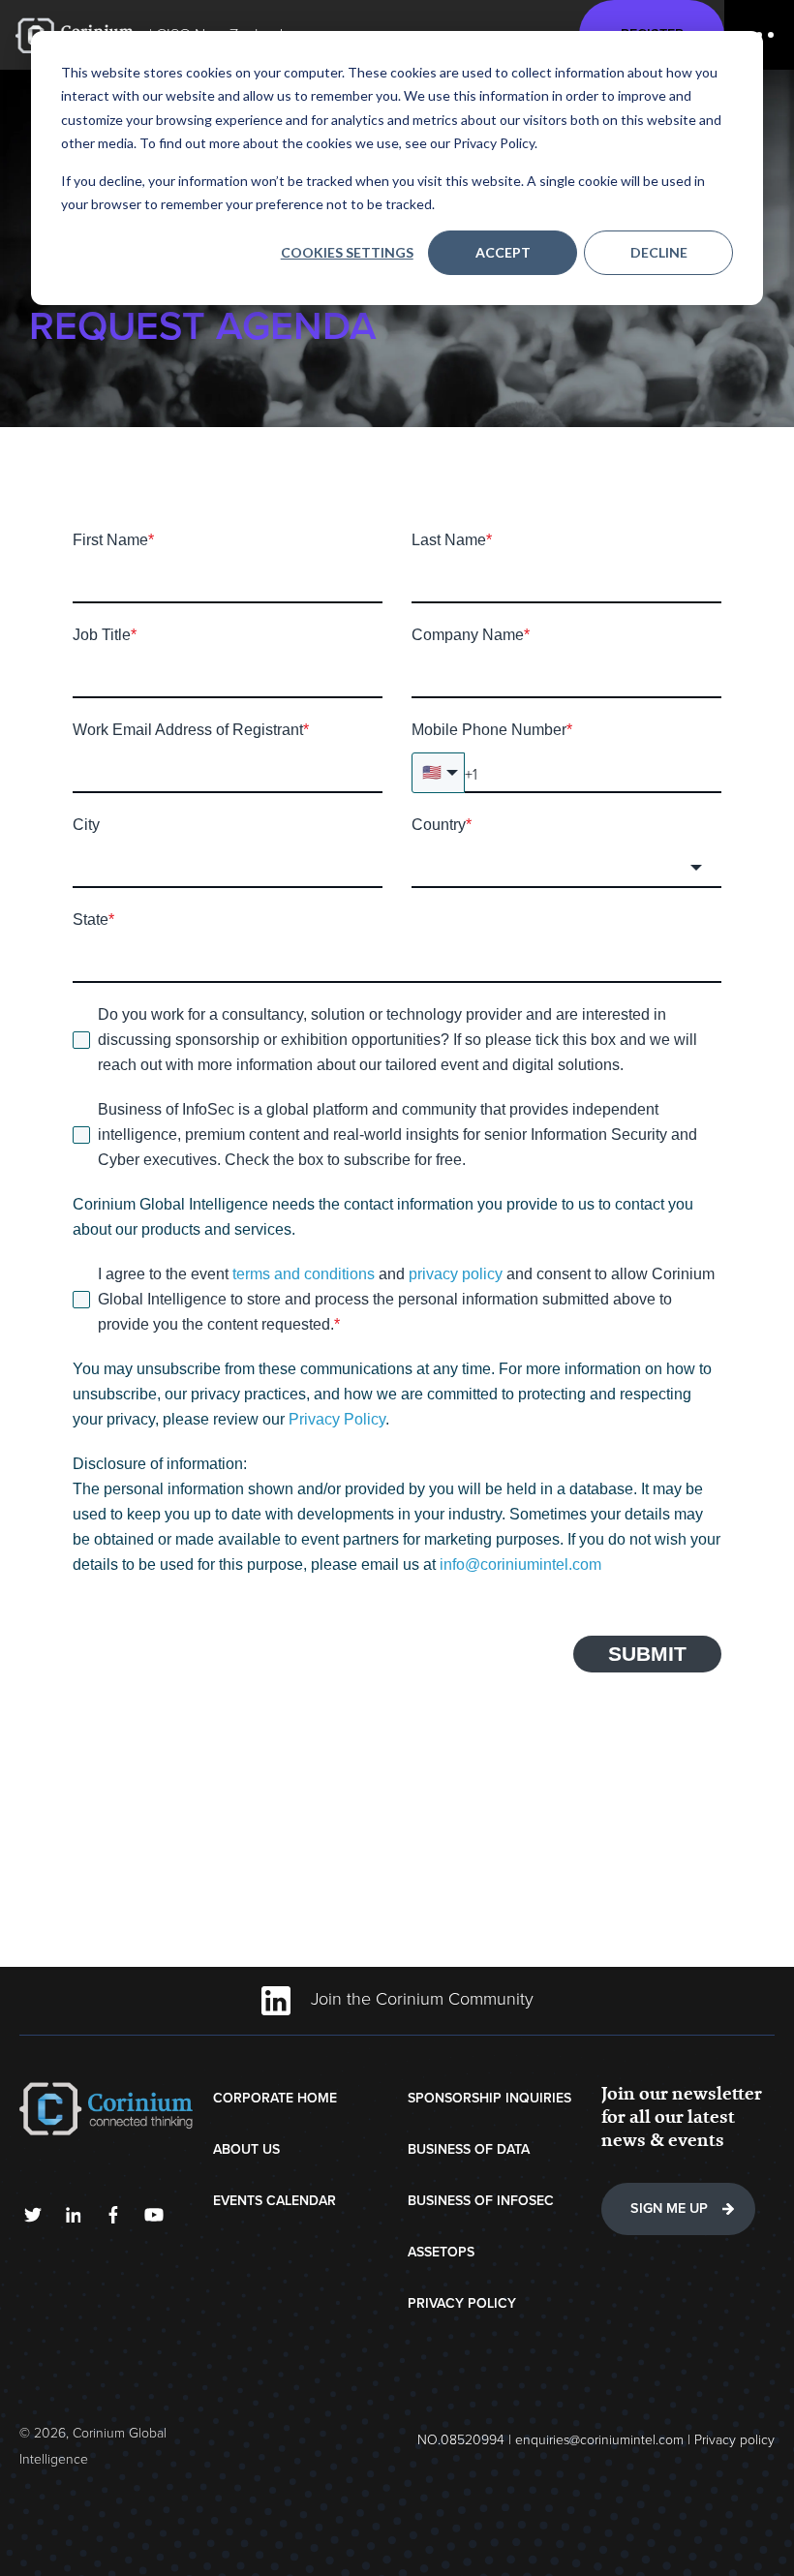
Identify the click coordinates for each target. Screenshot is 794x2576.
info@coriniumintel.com (520, 1564)
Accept (503, 252)
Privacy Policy (337, 1419)
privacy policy (456, 1274)
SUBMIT (647, 1654)
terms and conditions (305, 1274)
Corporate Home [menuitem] (275, 2098)
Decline (659, 252)
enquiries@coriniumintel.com (599, 2440)
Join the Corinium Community (420, 1999)
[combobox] (566, 868)
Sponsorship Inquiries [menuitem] (489, 2098)
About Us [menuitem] (246, 2149)
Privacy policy (734, 2440)
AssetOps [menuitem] (441, 2252)
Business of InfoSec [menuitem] (481, 2201)
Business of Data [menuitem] (469, 2149)
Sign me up (669, 2208)
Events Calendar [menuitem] (275, 2201)
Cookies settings (347, 252)
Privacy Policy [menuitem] (462, 2303)
